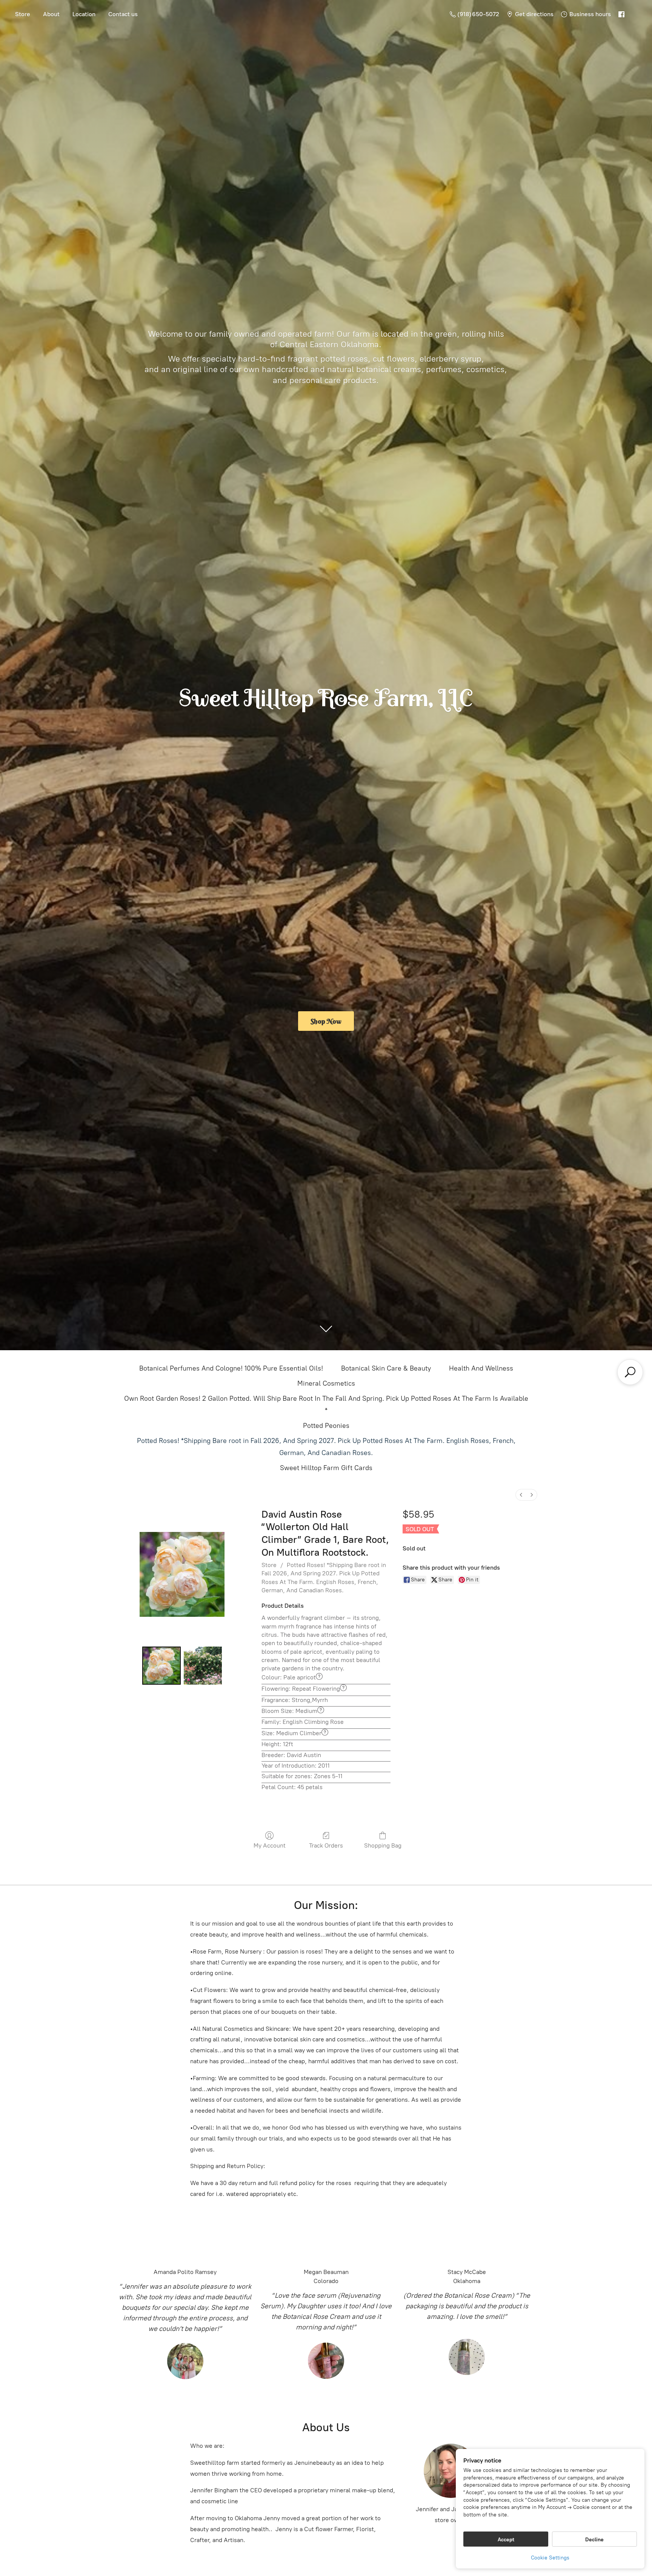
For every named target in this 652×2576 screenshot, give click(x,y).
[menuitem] (521, 1495)
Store (23, 14)
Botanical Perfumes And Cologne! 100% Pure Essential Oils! (231, 1368)
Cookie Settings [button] (550, 2558)
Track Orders (326, 1845)
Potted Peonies (326, 1426)
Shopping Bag (383, 1845)
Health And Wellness (481, 1368)
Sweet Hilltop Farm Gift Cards (326, 1468)
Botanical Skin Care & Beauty (386, 1368)
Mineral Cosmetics (326, 1383)
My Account (270, 1845)
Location (84, 14)
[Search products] (630, 1372)
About (51, 14)
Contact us (123, 14)
